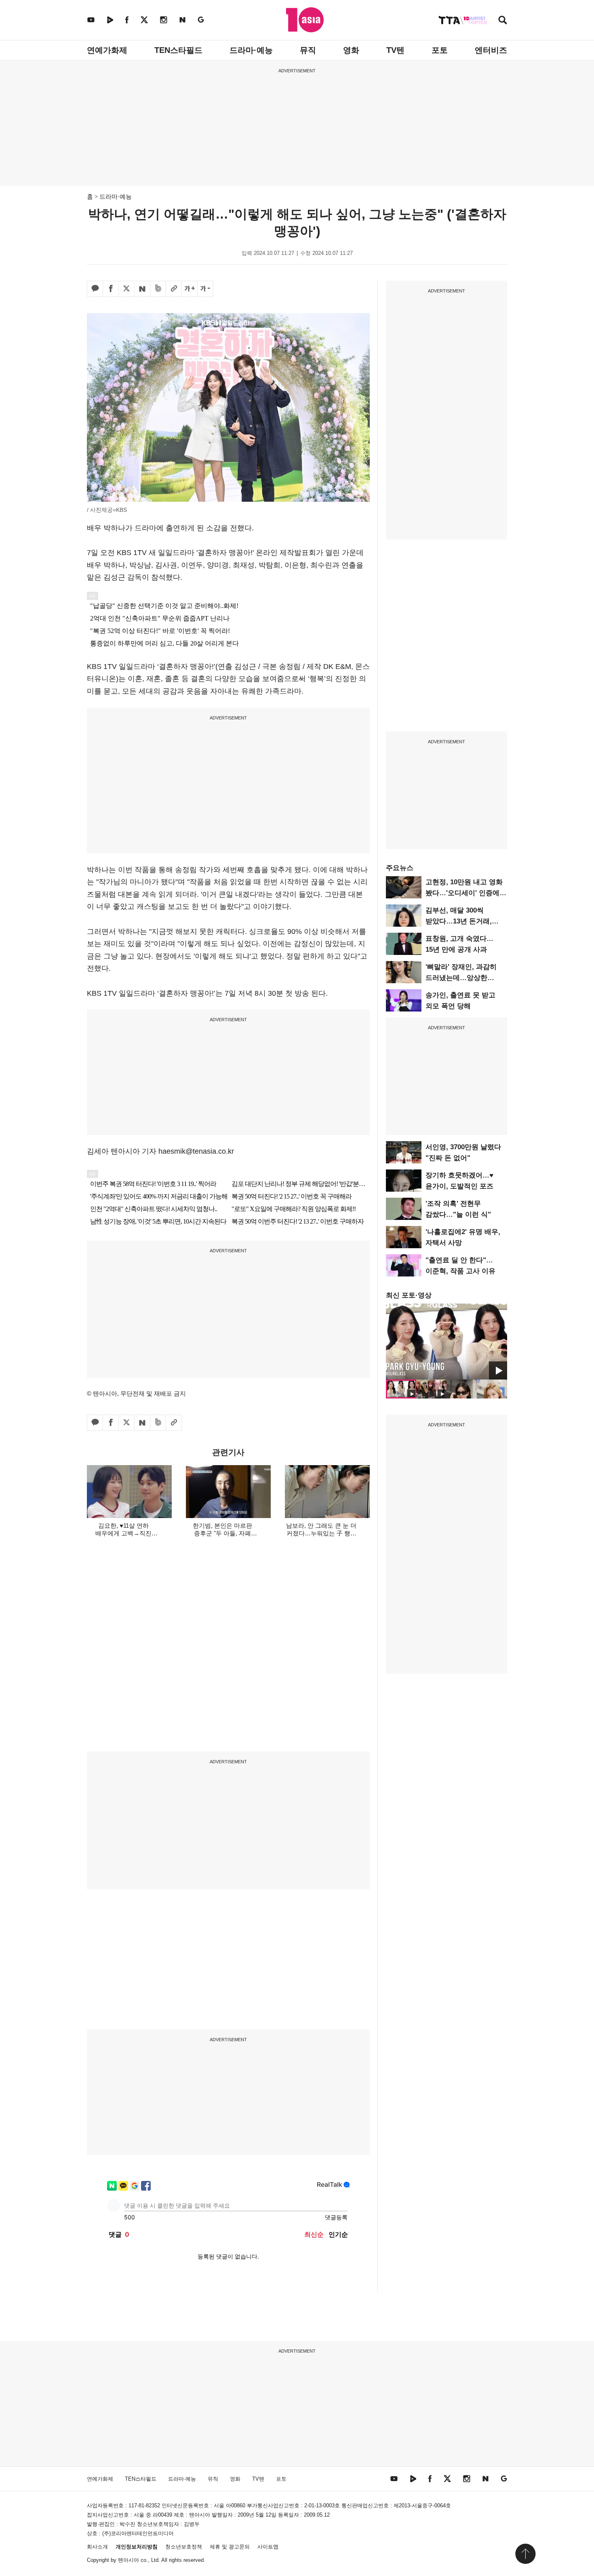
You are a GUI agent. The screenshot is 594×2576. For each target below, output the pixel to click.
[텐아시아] (305, 20)
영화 (351, 50)
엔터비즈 (491, 50)
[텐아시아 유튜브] (91, 20)
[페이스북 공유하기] (111, 289)
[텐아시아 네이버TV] (110, 20)
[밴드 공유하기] (158, 289)
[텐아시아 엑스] (144, 20)
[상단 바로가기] (525, 2554)
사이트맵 (268, 2547)
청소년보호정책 (184, 2547)
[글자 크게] (190, 289)
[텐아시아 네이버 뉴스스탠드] (182, 20)
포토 (440, 50)
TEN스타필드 (178, 50)
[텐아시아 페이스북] (127, 20)
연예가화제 (107, 50)
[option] (447, 1342)
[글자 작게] (205, 289)
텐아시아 (128, 2560)
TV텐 (395, 50)
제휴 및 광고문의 (230, 2547)
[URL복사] (174, 289)
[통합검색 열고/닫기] (503, 21)
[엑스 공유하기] (126, 289)
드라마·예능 (251, 50)
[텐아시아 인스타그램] (164, 20)
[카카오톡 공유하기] (95, 289)
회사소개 (97, 2547)
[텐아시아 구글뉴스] (201, 20)
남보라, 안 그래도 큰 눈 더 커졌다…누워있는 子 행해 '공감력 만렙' (321, 1533)
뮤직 (308, 50)
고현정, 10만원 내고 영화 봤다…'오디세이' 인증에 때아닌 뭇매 (464, 893)
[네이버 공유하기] (142, 289)
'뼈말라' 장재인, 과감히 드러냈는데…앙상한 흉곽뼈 (461, 978)
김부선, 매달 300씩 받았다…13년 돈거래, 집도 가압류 (459, 921)
